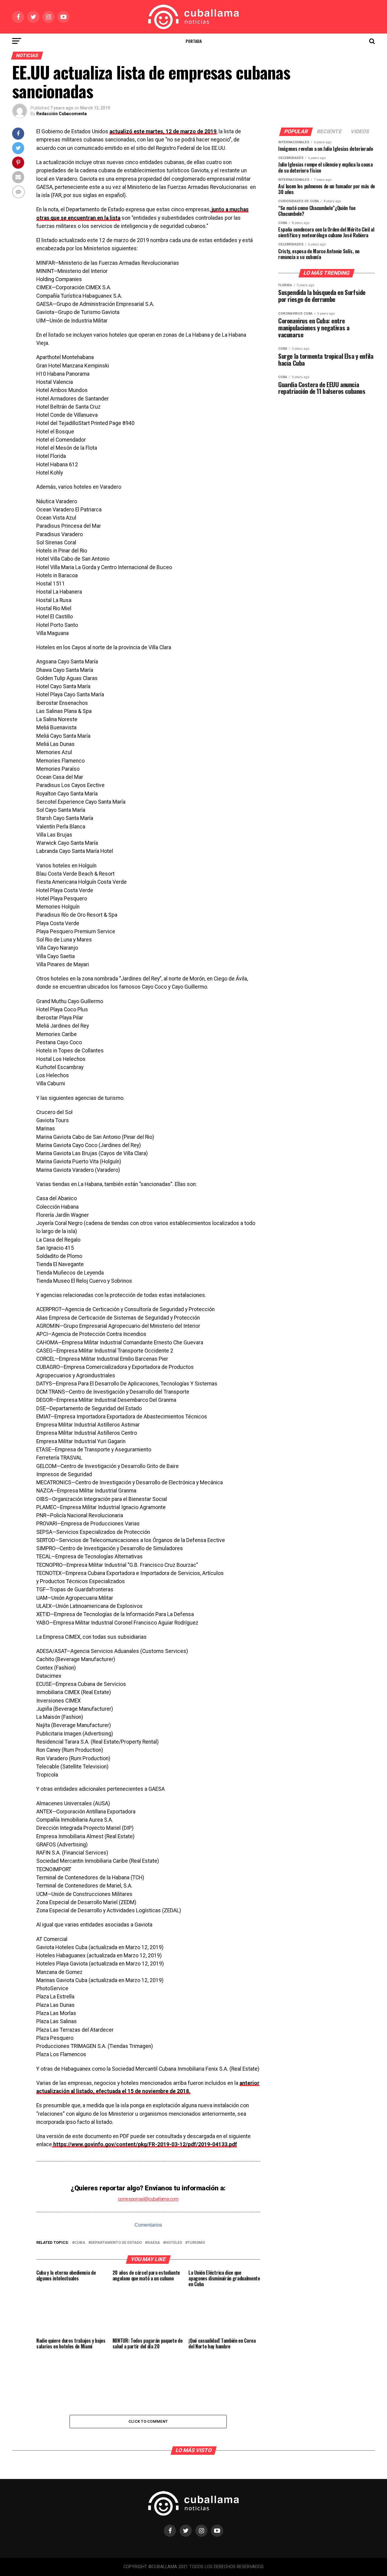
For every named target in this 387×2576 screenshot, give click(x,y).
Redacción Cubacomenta (62, 114)
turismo (196, 2243)
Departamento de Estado (116, 2243)
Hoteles (174, 2243)
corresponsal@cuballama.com (148, 2199)
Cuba (80, 2243)
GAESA (154, 2243)
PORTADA (194, 41)
